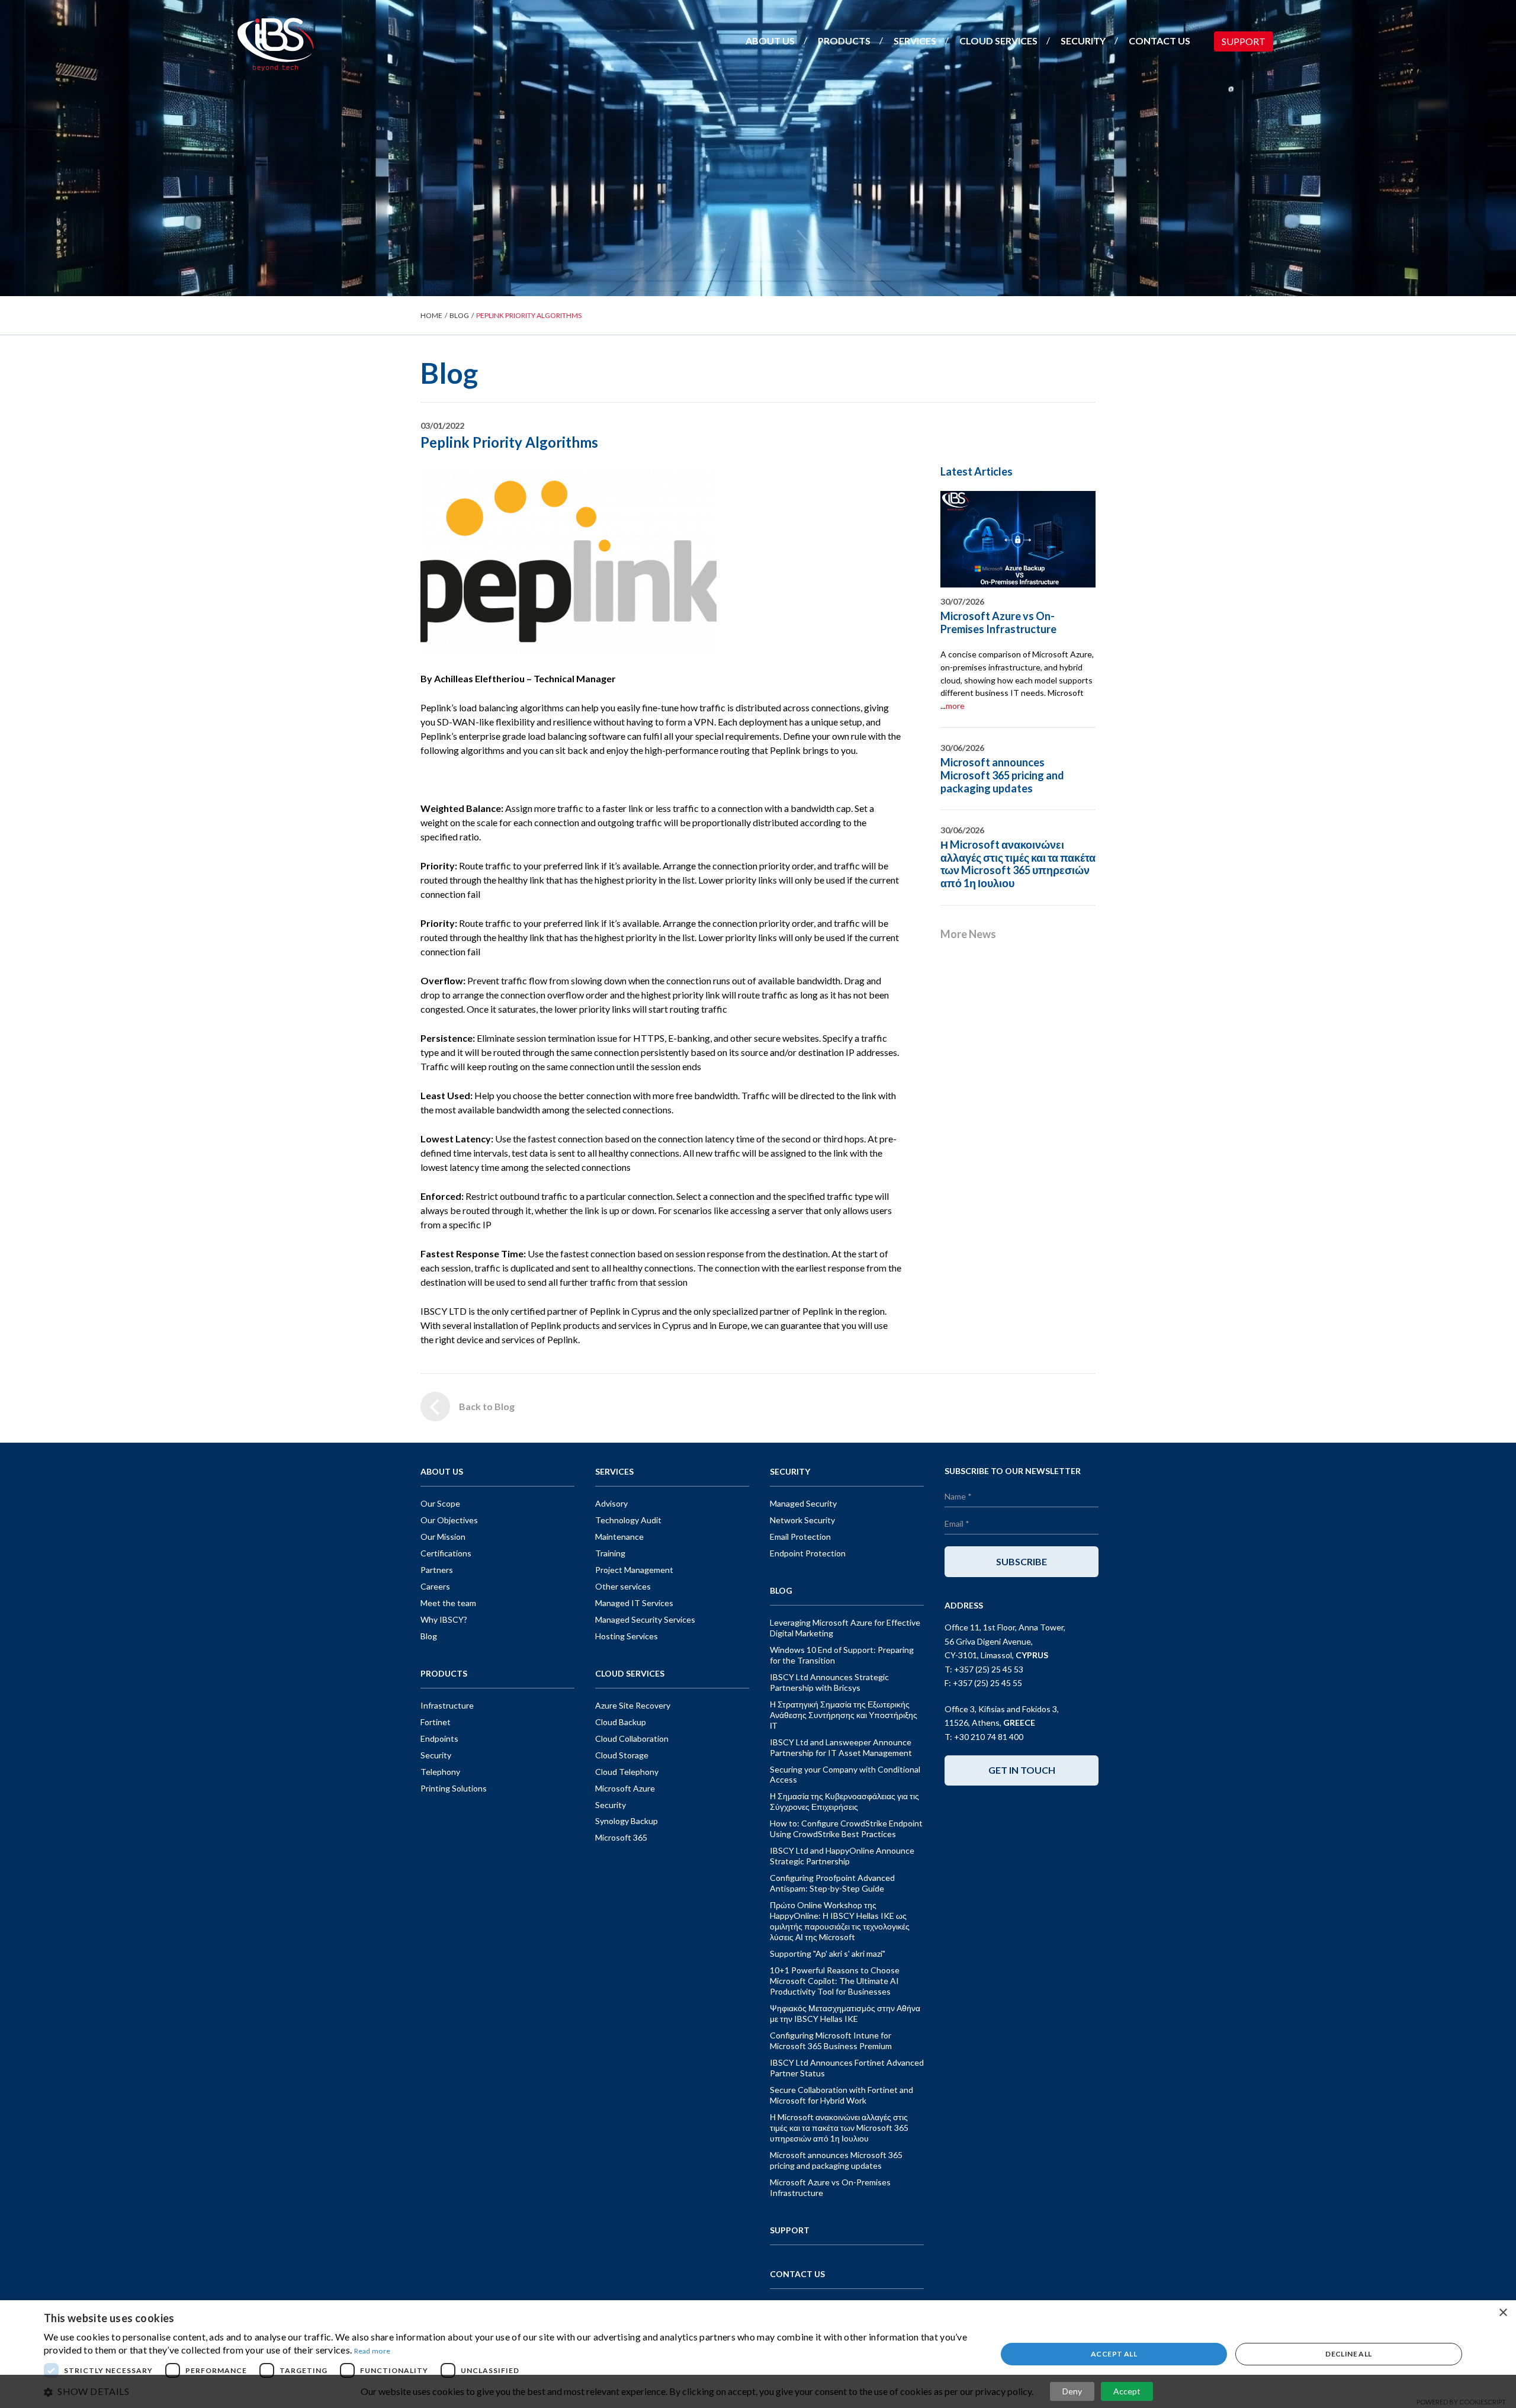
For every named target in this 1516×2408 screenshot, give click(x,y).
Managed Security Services (645, 1619)
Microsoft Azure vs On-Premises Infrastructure (998, 622)
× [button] (1503, 2313)
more (955, 706)
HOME (431, 315)
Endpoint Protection (808, 1553)
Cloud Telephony (627, 1772)
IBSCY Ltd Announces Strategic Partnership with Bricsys (829, 1682)
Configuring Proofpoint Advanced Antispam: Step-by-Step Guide (832, 1883)
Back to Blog (487, 1406)
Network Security (802, 1520)
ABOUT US (770, 41)
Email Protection (800, 1537)
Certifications (446, 1553)
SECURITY (1083, 41)
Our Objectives (449, 1520)
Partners (437, 1570)
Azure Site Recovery (633, 1705)
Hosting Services (627, 1636)
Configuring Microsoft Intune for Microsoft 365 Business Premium (831, 2041)
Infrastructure (447, 1705)
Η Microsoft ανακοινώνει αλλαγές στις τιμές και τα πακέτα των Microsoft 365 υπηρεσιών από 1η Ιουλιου (1018, 864)
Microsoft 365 (621, 1837)
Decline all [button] (1348, 2354)
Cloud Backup (621, 1722)
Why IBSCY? (444, 1619)
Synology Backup (627, 1821)
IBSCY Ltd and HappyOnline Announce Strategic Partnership (842, 1856)
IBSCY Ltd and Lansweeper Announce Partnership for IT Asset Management (841, 1747)
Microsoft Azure (625, 1788)
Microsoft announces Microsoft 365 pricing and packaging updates (1002, 775)
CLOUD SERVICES (998, 41)
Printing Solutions (454, 1788)
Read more (372, 2351)
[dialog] (758, 2354)
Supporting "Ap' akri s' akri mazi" (828, 1953)
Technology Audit (628, 1520)
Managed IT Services (634, 1603)
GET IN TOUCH (1022, 1770)
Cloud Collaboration (632, 1738)
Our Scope (440, 1503)
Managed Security (803, 1503)
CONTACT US (1160, 41)
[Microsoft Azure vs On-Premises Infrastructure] (1018, 540)
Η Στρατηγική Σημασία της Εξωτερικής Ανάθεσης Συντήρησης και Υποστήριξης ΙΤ (844, 1715)
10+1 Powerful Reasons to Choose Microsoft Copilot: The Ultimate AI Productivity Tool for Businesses (835, 1981)
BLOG (459, 315)
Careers (435, 1586)
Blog (429, 1636)
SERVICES (915, 41)
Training (610, 1553)
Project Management (634, 1570)
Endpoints (439, 1738)
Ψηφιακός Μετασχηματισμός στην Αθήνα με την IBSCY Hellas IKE (845, 2013)
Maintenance (619, 1537)
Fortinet (436, 1722)
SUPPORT (1244, 41)
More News (968, 934)
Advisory (611, 1503)
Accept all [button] (1114, 2354)
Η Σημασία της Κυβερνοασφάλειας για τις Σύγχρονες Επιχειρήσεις (844, 1801)
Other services (623, 1586)
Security (436, 1755)
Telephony (440, 1772)
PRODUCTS (844, 41)
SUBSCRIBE (1022, 1561)
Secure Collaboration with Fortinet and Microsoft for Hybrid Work (841, 2095)
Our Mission (443, 1537)
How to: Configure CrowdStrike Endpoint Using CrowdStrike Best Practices (846, 1829)
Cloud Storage (622, 1755)
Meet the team (448, 1603)
